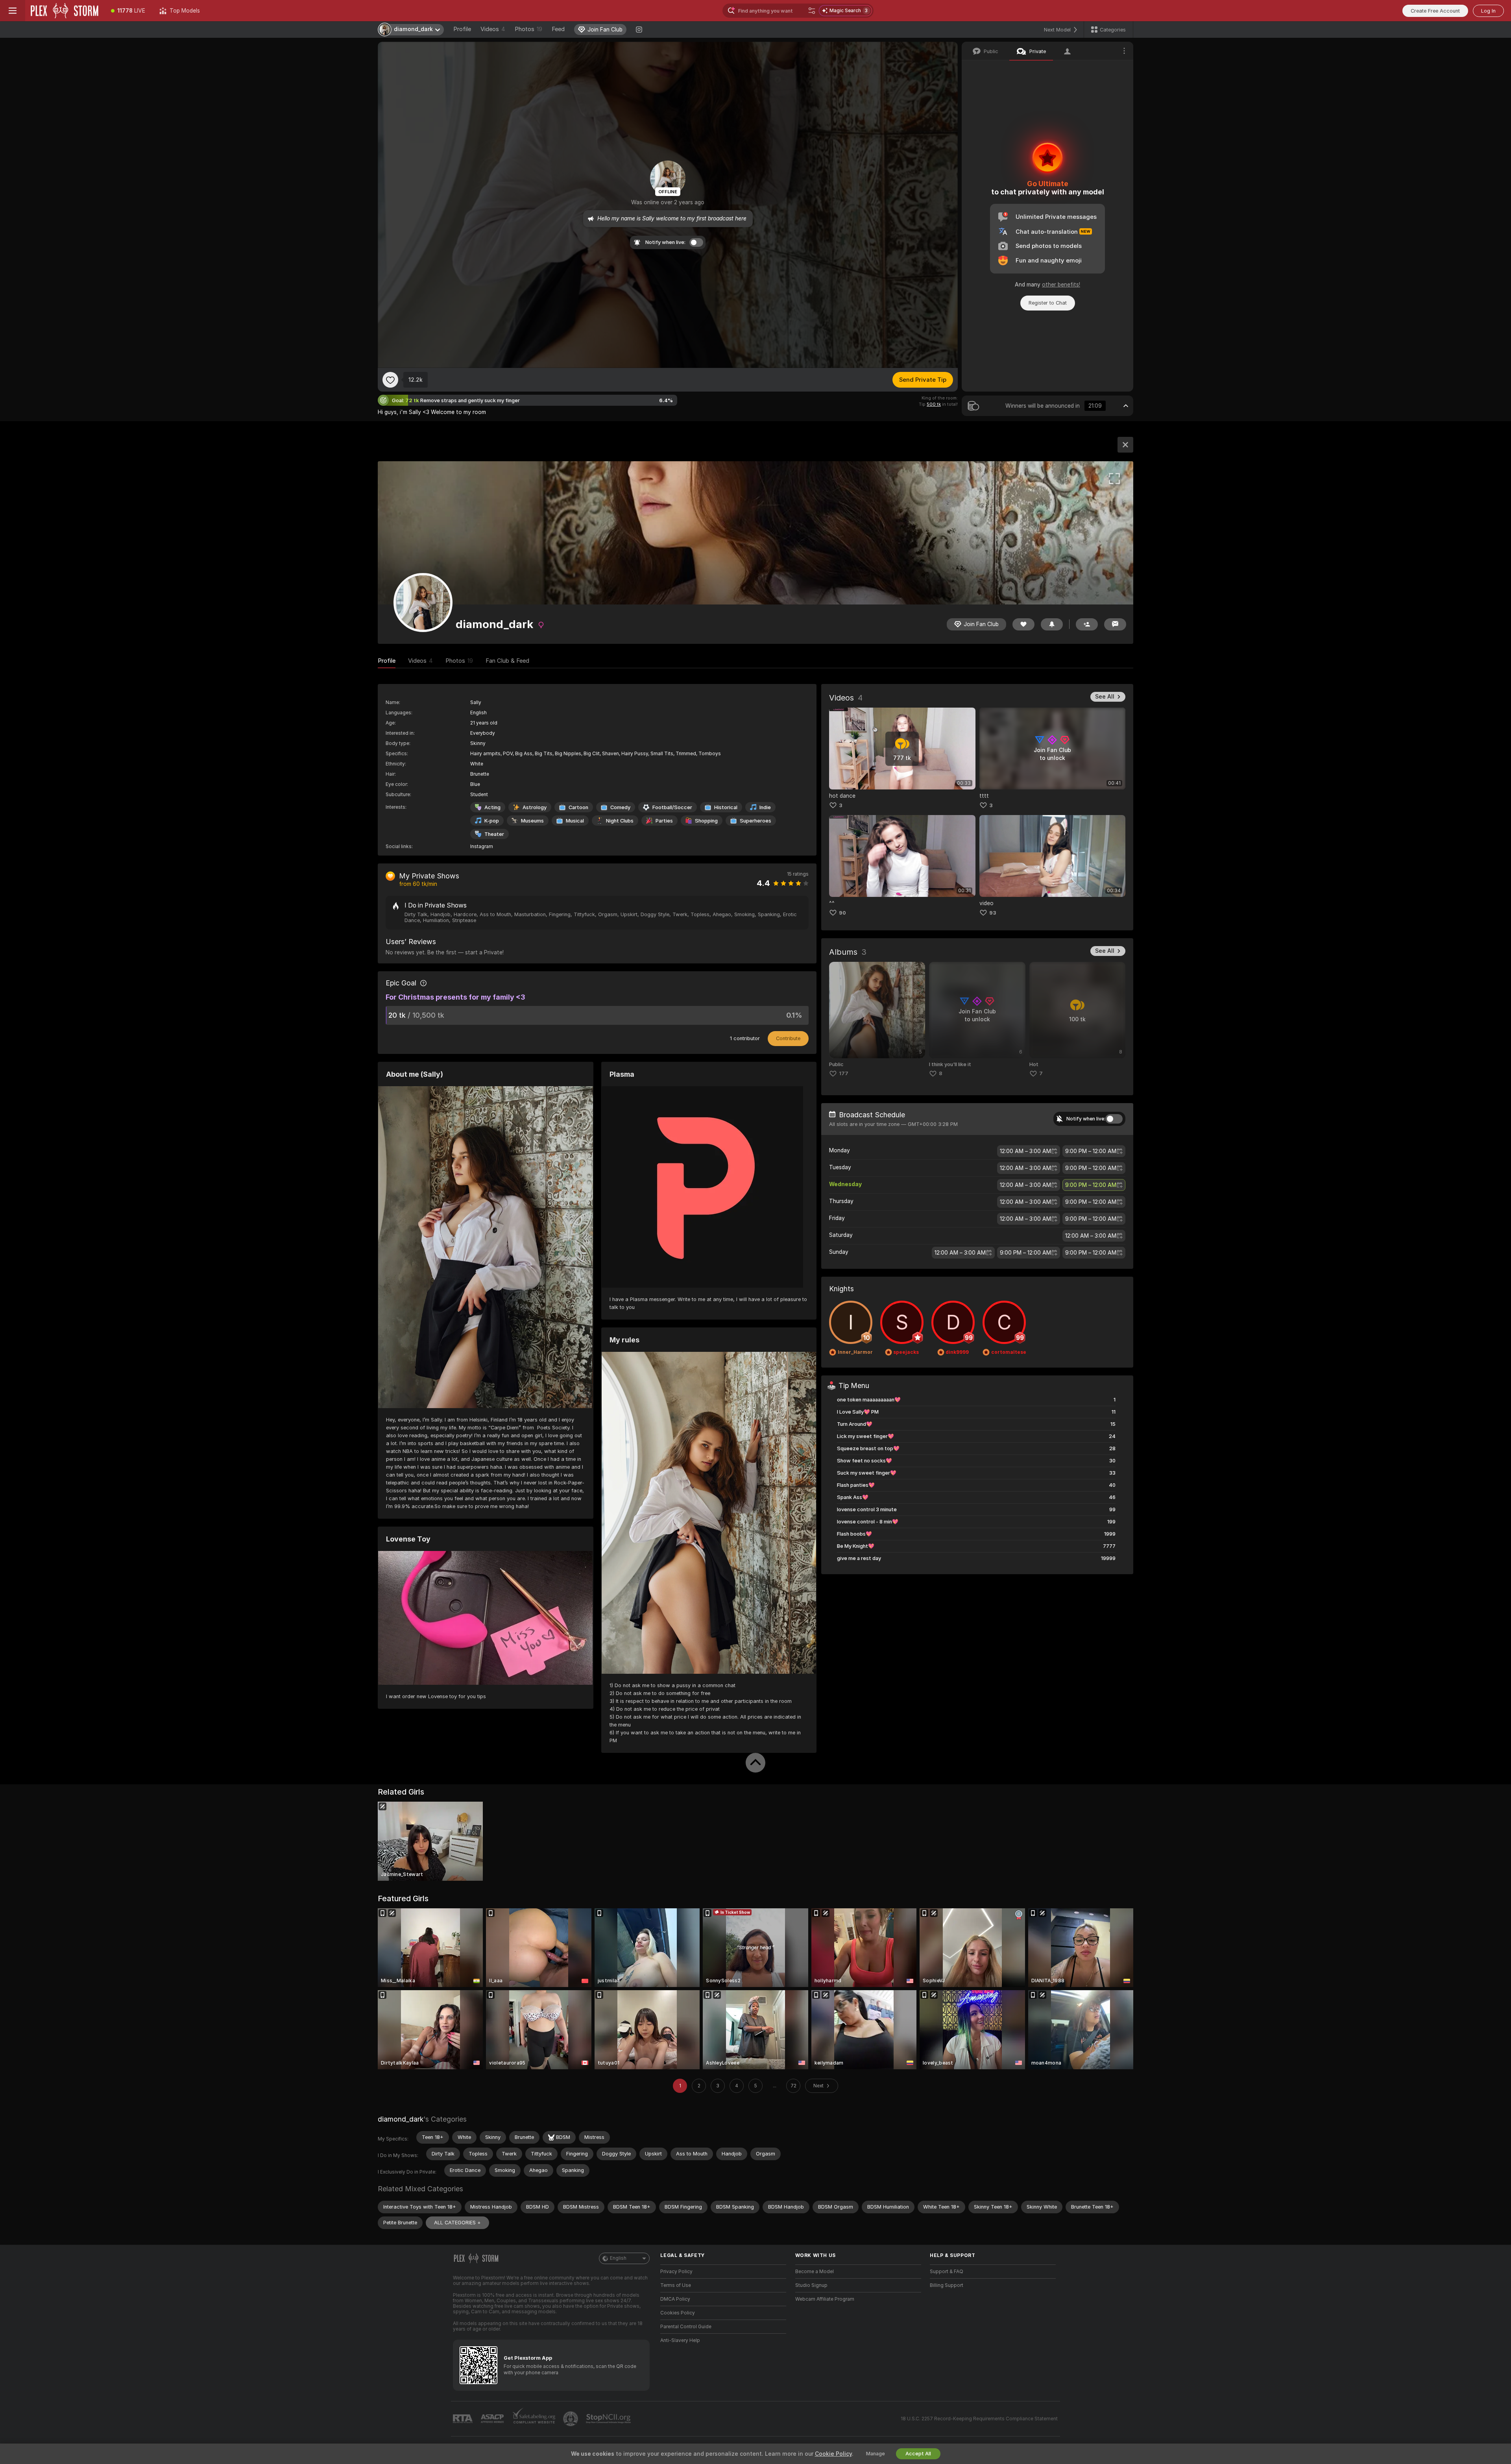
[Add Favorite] (390, 380)
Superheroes (755, 821)
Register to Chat (1048, 303)
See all (1105, 697)
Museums (532, 821)
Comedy (620, 807)
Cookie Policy (833, 2454)
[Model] (1125, 445)
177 (844, 1073)
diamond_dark (401, 2119)
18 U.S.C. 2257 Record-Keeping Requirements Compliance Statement (979, 2419)
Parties (664, 821)
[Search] (812, 11)
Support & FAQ (947, 2272)
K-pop (492, 821)
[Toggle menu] (13, 11)
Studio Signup (811, 2285)
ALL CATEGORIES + (457, 2223)
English (618, 2258)
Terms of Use (676, 2285)
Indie (765, 807)
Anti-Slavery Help (680, 2340)
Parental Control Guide (686, 2327)
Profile (462, 29)
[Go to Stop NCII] (609, 2419)
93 (993, 913)
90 (842, 913)
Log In (1488, 11)
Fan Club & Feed (507, 661)
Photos (528, 29)
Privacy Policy (676, 2272)
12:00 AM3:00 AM (1025, 1151)
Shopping (706, 821)
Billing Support (947, 2285)
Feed (558, 29)
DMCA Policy (675, 2299)
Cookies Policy (678, 2313)
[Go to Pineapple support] (571, 2419)
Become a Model (815, 2272)
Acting (492, 807)
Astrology (535, 807)
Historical (726, 807)
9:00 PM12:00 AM (1091, 1151)
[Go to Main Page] (65, 11)
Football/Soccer (672, 807)
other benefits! (1061, 285)
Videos (493, 29)
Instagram (482, 847)
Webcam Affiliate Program (825, 2299)
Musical (575, 821)
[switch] (1114, 1119)
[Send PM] (1115, 624)
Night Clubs (620, 821)
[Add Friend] (1087, 624)
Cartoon (578, 807)
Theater (494, 834)
